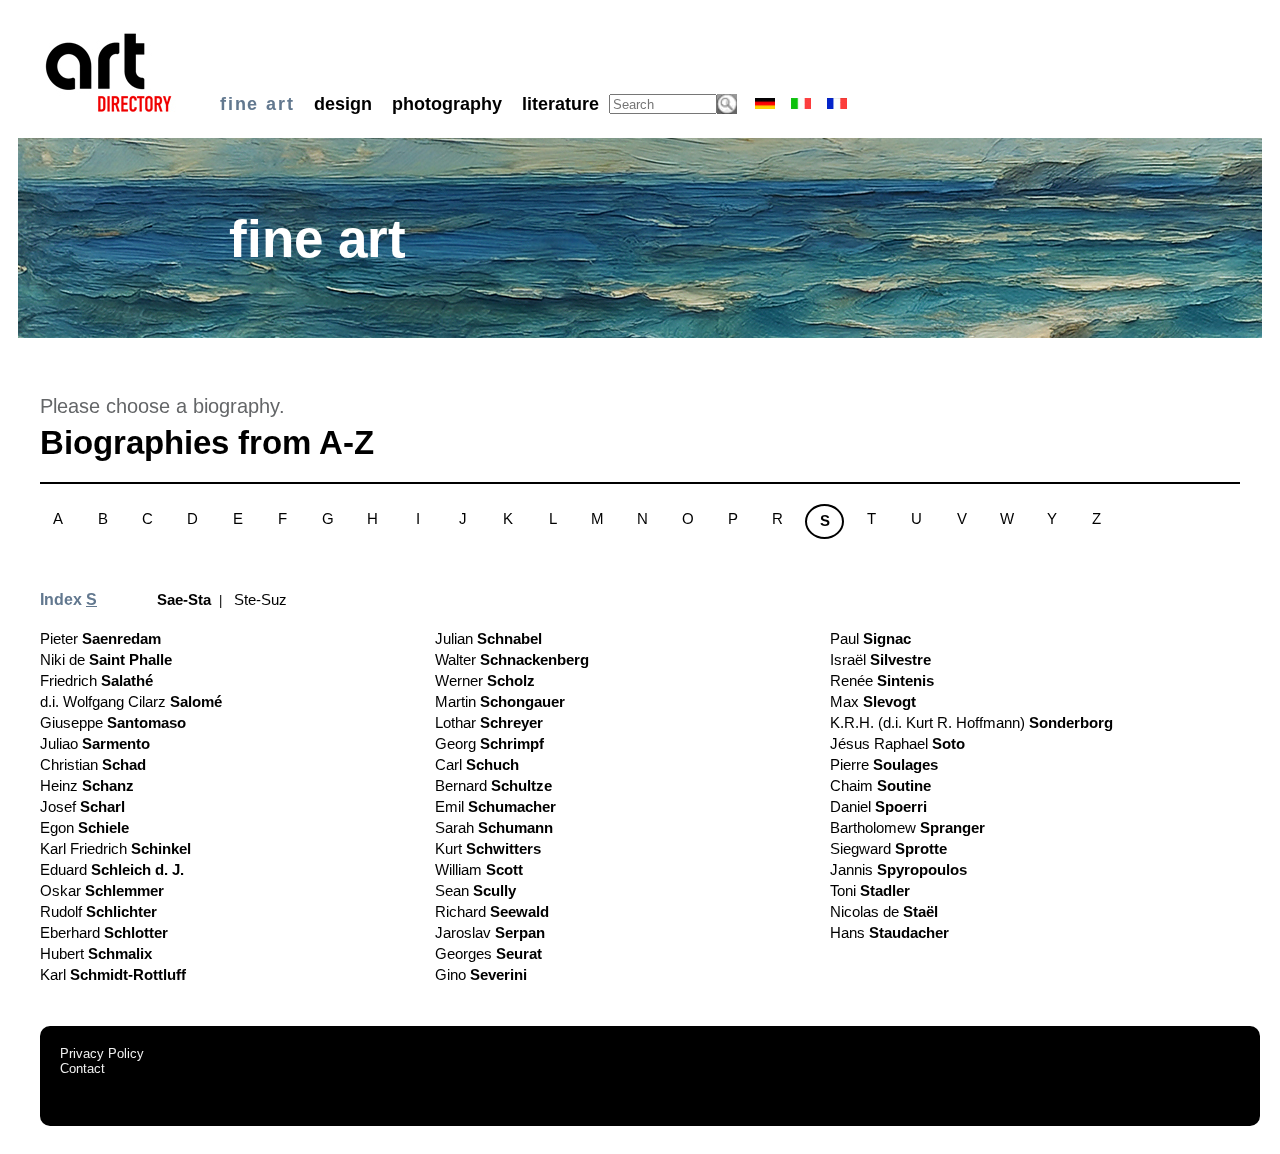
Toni (870, 890)
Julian (488, 638)
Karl (113, 974)
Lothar (489, 722)
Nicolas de (884, 911)
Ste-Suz (260, 599)
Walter (512, 659)
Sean (475, 890)
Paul (870, 638)
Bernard (493, 785)
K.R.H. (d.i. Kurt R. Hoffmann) (971, 722)
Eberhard (104, 932)
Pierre (884, 764)
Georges (488, 953)
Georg (489, 743)
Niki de (106, 659)
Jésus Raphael (897, 743)
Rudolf (98, 911)
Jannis (898, 869)
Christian (93, 764)
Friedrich (96, 680)
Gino (481, 974)
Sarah (494, 827)
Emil (495, 806)
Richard (492, 911)
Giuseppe (113, 722)
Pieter (100, 638)
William (479, 869)
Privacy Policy (102, 1053)
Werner (485, 680)
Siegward (888, 848)
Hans (889, 932)
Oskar (102, 890)
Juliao (95, 743)
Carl (477, 764)
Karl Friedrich (115, 848)
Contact (82, 1068)
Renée (882, 680)
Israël (880, 659)
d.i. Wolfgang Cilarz (131, 701)
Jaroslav (490, 932)
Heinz (87, 785)
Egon (84, 827)
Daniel (878, 806)
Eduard (112, 869)
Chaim (880, 785)
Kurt (488, 848)
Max (873, 701)
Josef (82, 806)
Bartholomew (907, 827)
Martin (500, 701)
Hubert (96, 953)
